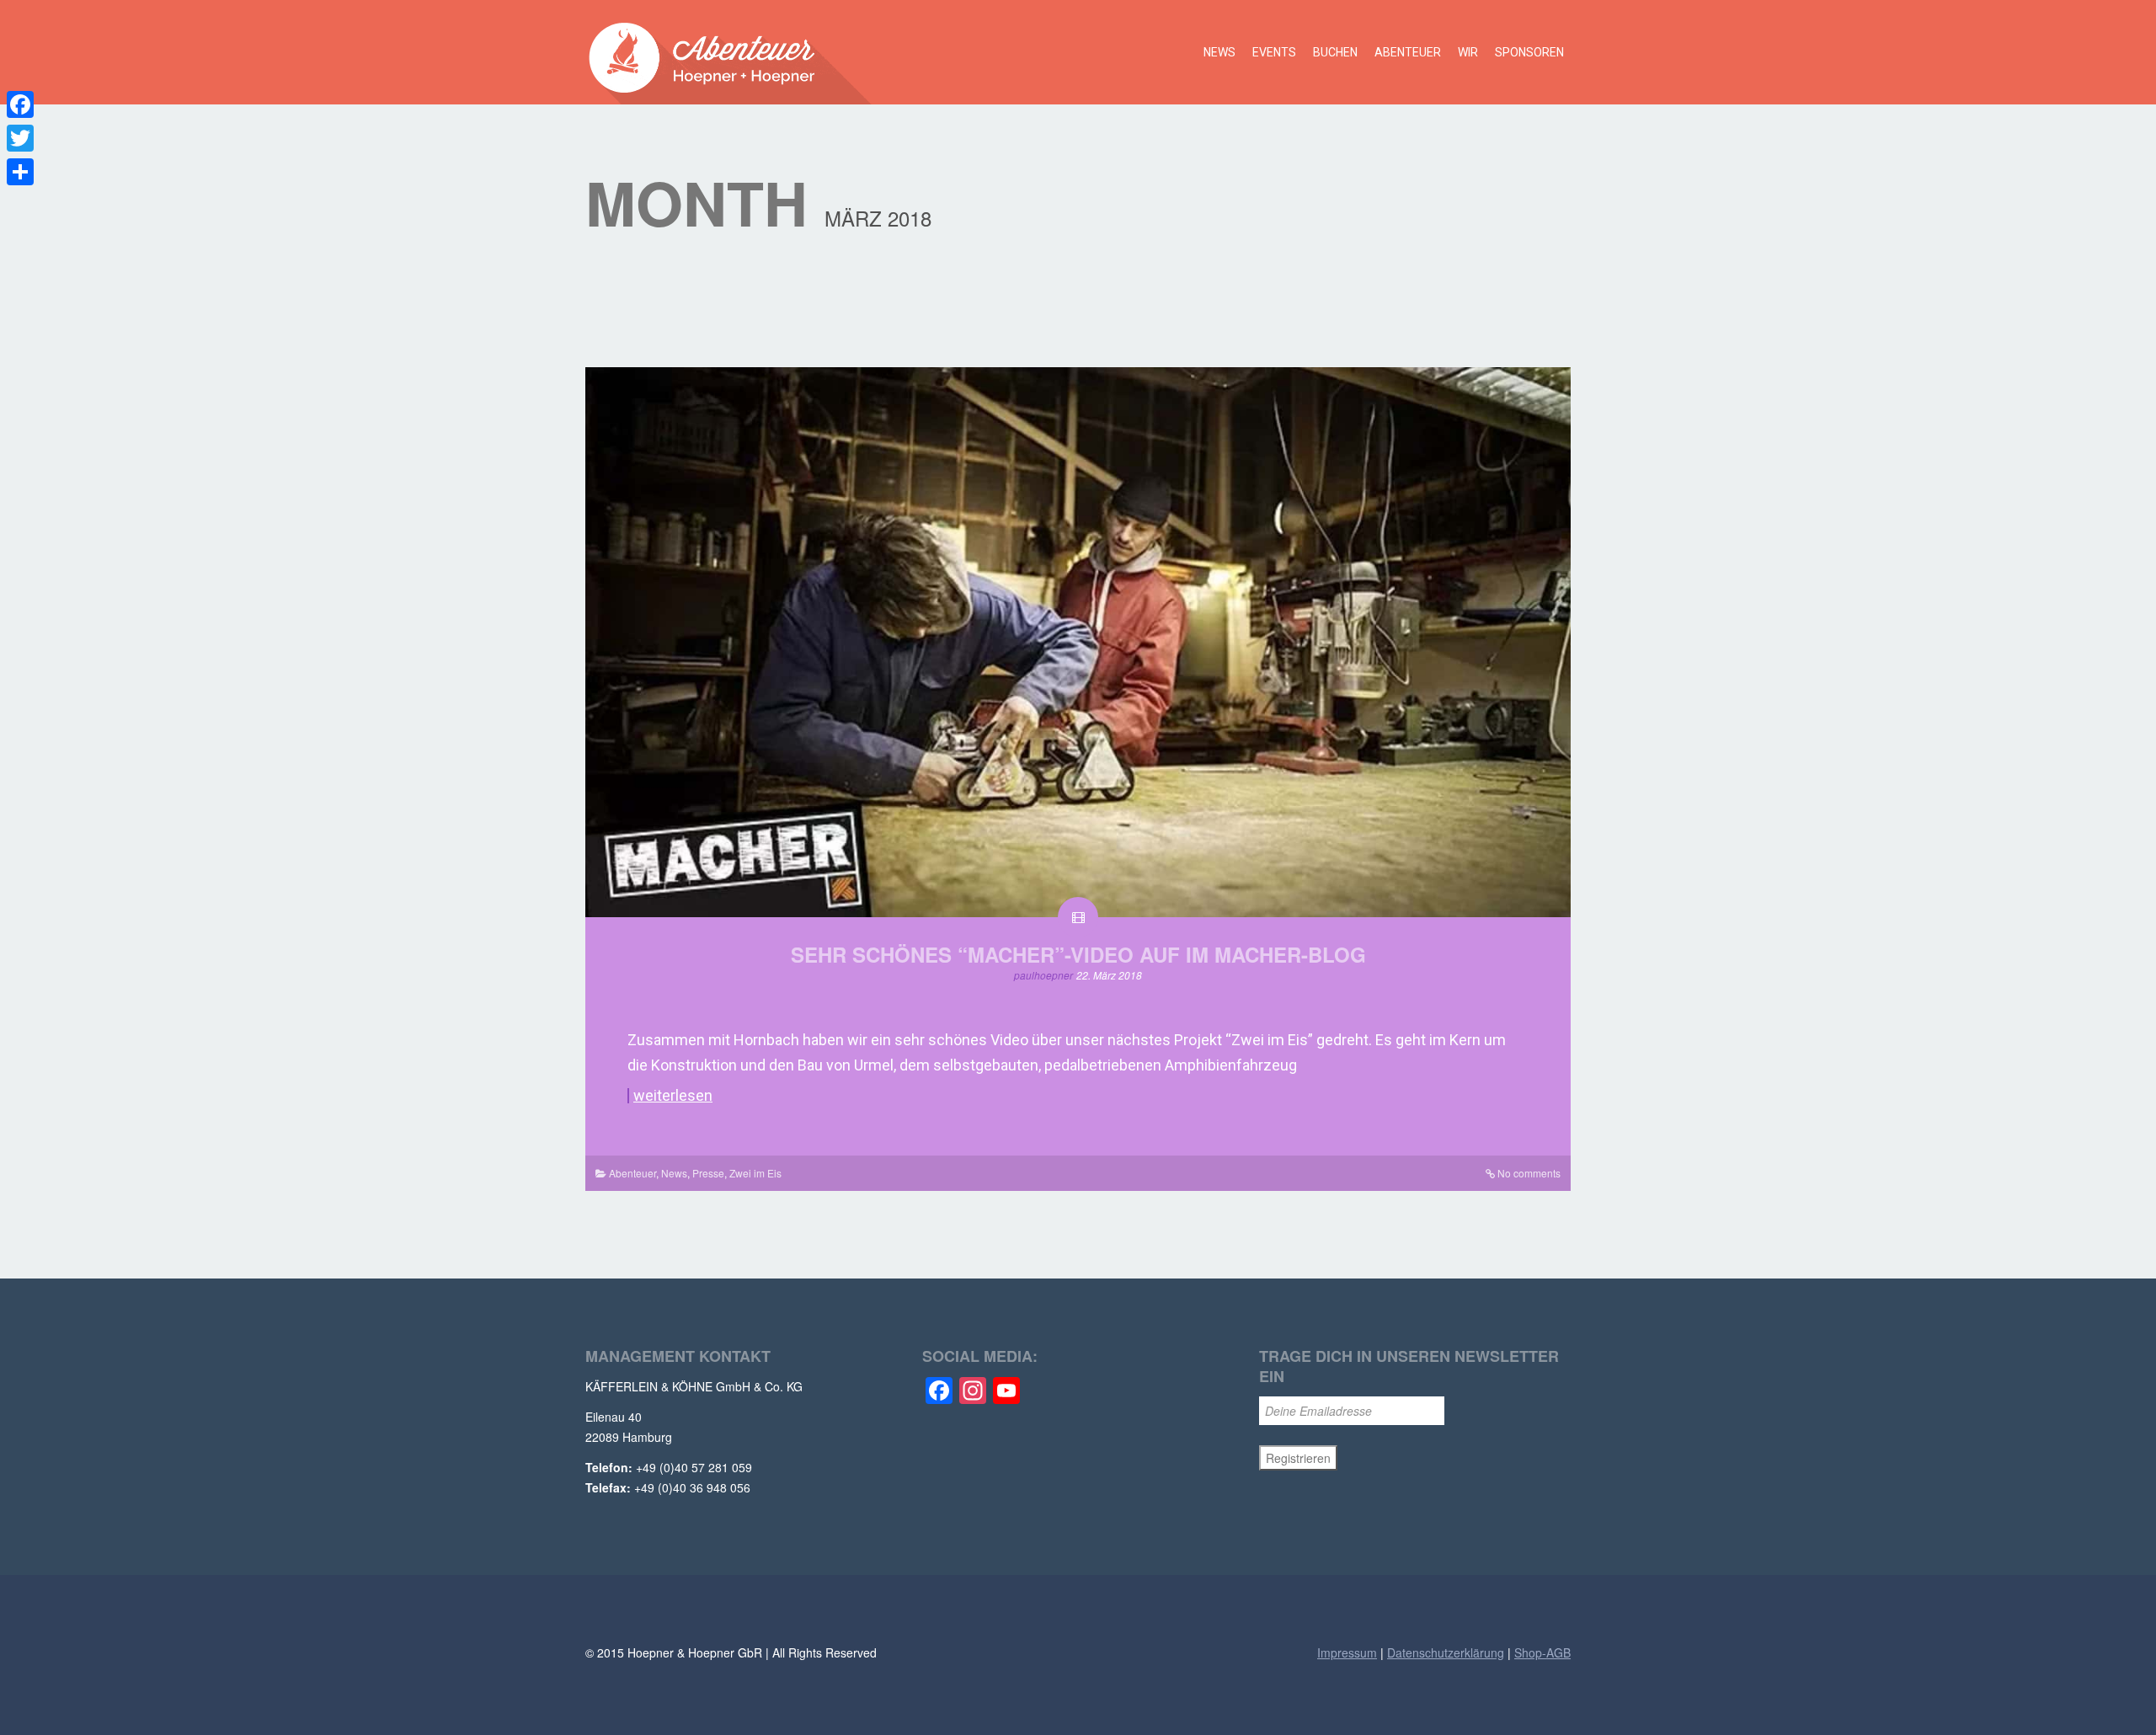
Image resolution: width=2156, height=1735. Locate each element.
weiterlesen (673, 1096)
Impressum (1347, 1652)
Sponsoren (1529, 52)
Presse (708, 1173)
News (1219, 52)
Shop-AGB (1542, 1652)
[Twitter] (20, 138)
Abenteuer (1408, 52)
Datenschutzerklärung (1446, 1652)
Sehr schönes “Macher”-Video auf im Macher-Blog (1078, 954)
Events (1274, 52)
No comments (1529, 1173)
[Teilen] (20, 172)
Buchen (1335, 52)
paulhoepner (1043, 975)
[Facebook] (20, 104)
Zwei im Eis (755, 1173)
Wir (1468, 52)
